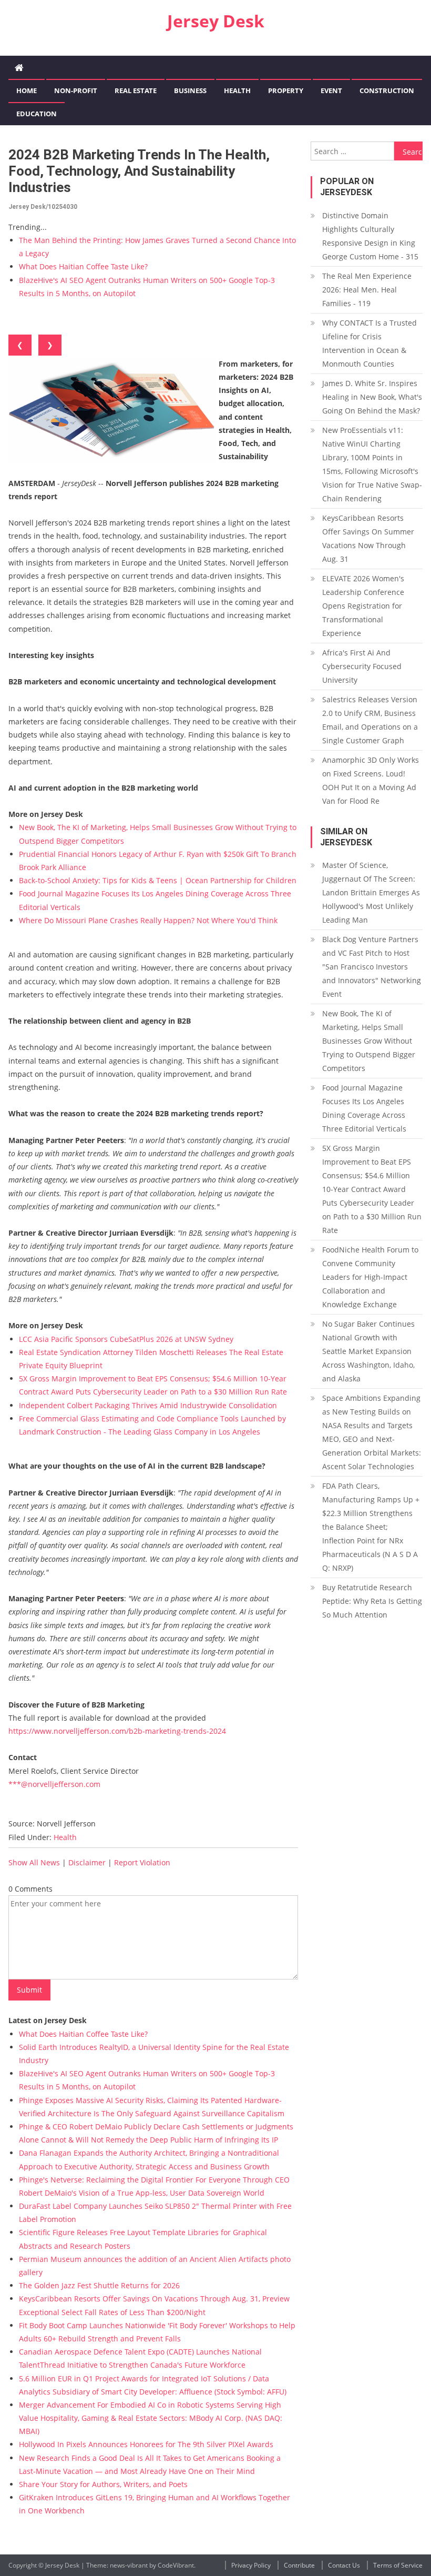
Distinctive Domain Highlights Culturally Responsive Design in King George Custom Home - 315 (370, 236)
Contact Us (344, 2565)
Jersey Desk (216, 21)
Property (286, 90)
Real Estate (136, 90)
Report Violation (142, 1862)
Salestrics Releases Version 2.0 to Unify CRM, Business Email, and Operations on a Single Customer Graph (370, 720)
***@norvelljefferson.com (54, 1784)
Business (190, 90)
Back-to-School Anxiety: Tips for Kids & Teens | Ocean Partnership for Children (158, 880)
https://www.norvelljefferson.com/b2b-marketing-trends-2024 (117, 1731)
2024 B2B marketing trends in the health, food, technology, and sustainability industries (139, 171)
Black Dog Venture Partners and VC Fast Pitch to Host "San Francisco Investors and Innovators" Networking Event (372, 967)
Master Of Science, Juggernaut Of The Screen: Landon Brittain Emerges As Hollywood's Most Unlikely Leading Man (371, 892)
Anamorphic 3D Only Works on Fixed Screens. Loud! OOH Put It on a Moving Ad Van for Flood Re (371, 780)
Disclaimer (87, 1862)
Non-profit (76, 90)
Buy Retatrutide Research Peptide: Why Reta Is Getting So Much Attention (372, 1601)
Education (37, 114)
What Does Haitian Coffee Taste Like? (83, 266)
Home (27, 90)
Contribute (299, 2565)
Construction (387, 90)
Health (237, 90)
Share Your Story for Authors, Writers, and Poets (103, 2484)
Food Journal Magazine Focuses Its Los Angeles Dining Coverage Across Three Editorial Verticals (364, 1108)
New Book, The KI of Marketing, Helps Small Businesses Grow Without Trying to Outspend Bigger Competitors (369, 1041)
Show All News (34, 1862)
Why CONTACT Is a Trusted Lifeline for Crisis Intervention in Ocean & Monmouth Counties (370, 343)
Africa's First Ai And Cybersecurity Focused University (362, 666)
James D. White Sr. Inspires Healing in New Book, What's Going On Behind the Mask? (372, 397)
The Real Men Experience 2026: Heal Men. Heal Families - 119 (367, 290)
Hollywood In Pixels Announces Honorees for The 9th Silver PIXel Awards (146, 2444)
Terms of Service (398, 2565)
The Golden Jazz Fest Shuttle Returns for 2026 (99, 2285)
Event (331, 90)
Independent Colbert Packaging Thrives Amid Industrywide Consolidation (148, 1405)
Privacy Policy (251, 2565)
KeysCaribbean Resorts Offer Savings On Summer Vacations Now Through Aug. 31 (368, 538)
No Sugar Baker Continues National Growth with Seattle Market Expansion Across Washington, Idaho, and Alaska (368, 1351)
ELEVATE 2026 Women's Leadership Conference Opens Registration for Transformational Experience (363, 606)
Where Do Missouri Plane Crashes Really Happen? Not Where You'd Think (148, 920)
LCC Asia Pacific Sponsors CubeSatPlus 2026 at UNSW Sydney (126, 1339)
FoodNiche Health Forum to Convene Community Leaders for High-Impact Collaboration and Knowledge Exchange (370, 1277)
